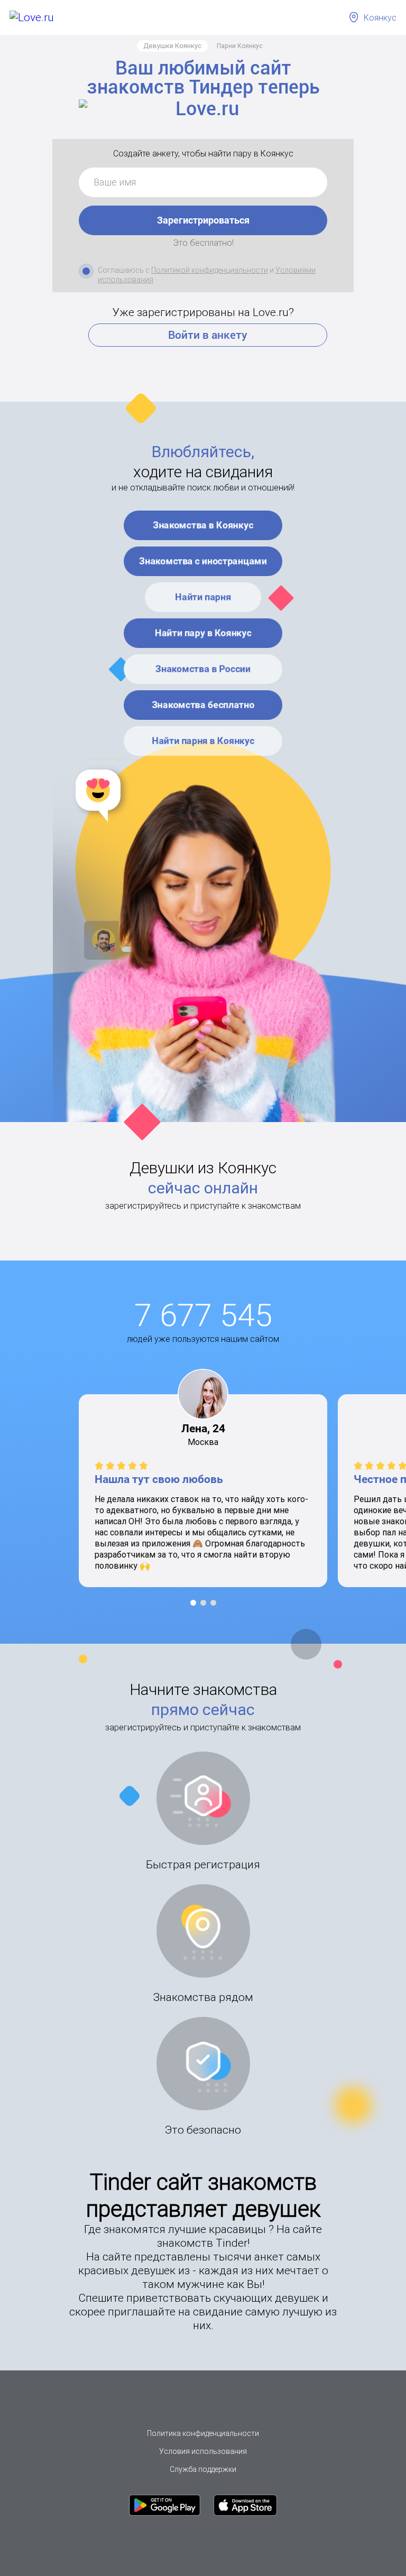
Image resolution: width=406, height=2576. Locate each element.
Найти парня (203, 597)
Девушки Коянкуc (172, 46)
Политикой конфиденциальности (210, 270)
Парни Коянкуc (240, 46)
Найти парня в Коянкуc (203, 741)
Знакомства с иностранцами (203, 561)
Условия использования (203, 2451)
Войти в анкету (208, 335)
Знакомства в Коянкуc (203, 525)
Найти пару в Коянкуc (203, 633)
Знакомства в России (203, 669)
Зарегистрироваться (203, 220)
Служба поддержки (203, 2469)
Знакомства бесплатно (203, 705)
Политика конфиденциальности (203, 2433)
